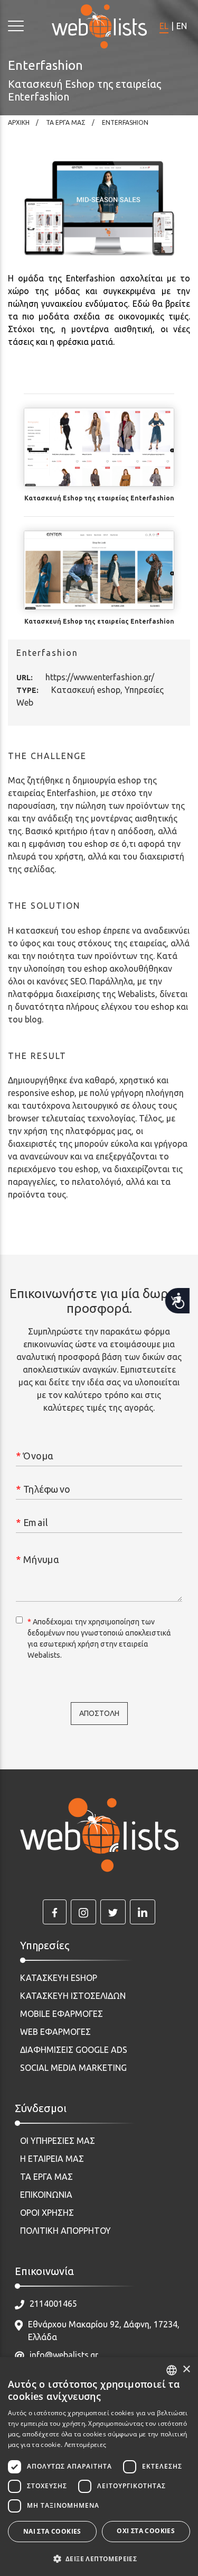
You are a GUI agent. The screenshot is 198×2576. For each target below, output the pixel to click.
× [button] (186, 2369)
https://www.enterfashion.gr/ (100, 677)
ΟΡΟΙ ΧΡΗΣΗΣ (47, 2213)
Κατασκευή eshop (86, 690)
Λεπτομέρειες (86, 2445)
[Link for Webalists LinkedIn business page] (143, 1912)
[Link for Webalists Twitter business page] (113, 1912)
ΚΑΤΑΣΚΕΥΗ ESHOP (59, 1978)
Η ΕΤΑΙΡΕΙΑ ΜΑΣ (52, 2159)
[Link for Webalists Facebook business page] (55, 1912)
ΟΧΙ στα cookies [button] (146, 2531)
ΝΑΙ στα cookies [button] (52, 2531)
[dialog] (99, 2467)
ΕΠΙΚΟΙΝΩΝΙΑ (46, 2195)
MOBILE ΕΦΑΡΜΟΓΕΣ (62, 2014)
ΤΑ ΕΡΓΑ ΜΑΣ (46, 2177)
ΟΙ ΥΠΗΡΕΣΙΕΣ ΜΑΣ (58, 2141)
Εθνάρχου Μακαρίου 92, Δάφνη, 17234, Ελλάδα (104, 2331)
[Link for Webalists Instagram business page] (83, 1912)
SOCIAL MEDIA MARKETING (73, 2068)
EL (164, 26)
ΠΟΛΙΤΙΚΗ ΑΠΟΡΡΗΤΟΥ (65, 2231)
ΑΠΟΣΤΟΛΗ (99, 1713)
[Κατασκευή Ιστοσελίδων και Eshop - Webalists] (99, 1835)
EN (182, 26)
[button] (99, 2559)
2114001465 (53, 2304)
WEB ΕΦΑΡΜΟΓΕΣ (55, 2032)
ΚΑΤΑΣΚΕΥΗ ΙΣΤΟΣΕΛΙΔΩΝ (73, 1996)
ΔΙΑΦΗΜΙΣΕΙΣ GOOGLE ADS (74, 2050)
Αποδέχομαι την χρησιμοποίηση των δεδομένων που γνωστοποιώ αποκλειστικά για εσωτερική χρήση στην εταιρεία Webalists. (99, 1638)
